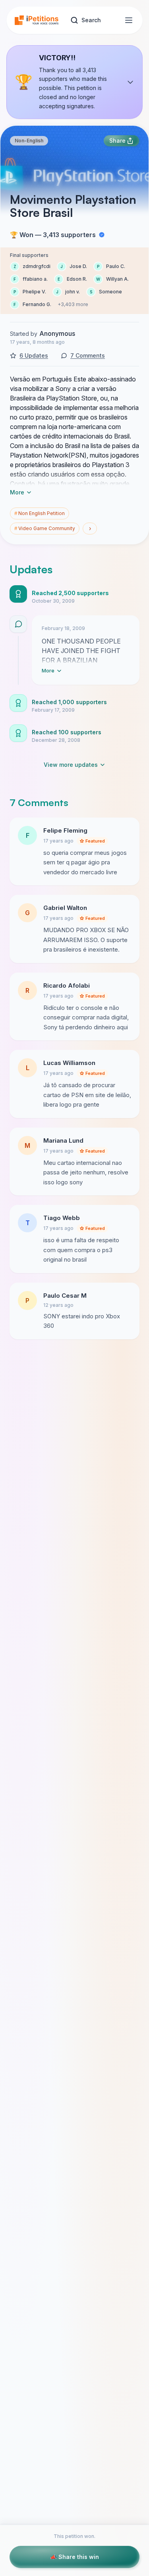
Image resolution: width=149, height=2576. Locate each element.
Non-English (29, 141)
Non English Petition (40, 513)
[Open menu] (129, 20)
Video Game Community (45, 528)
